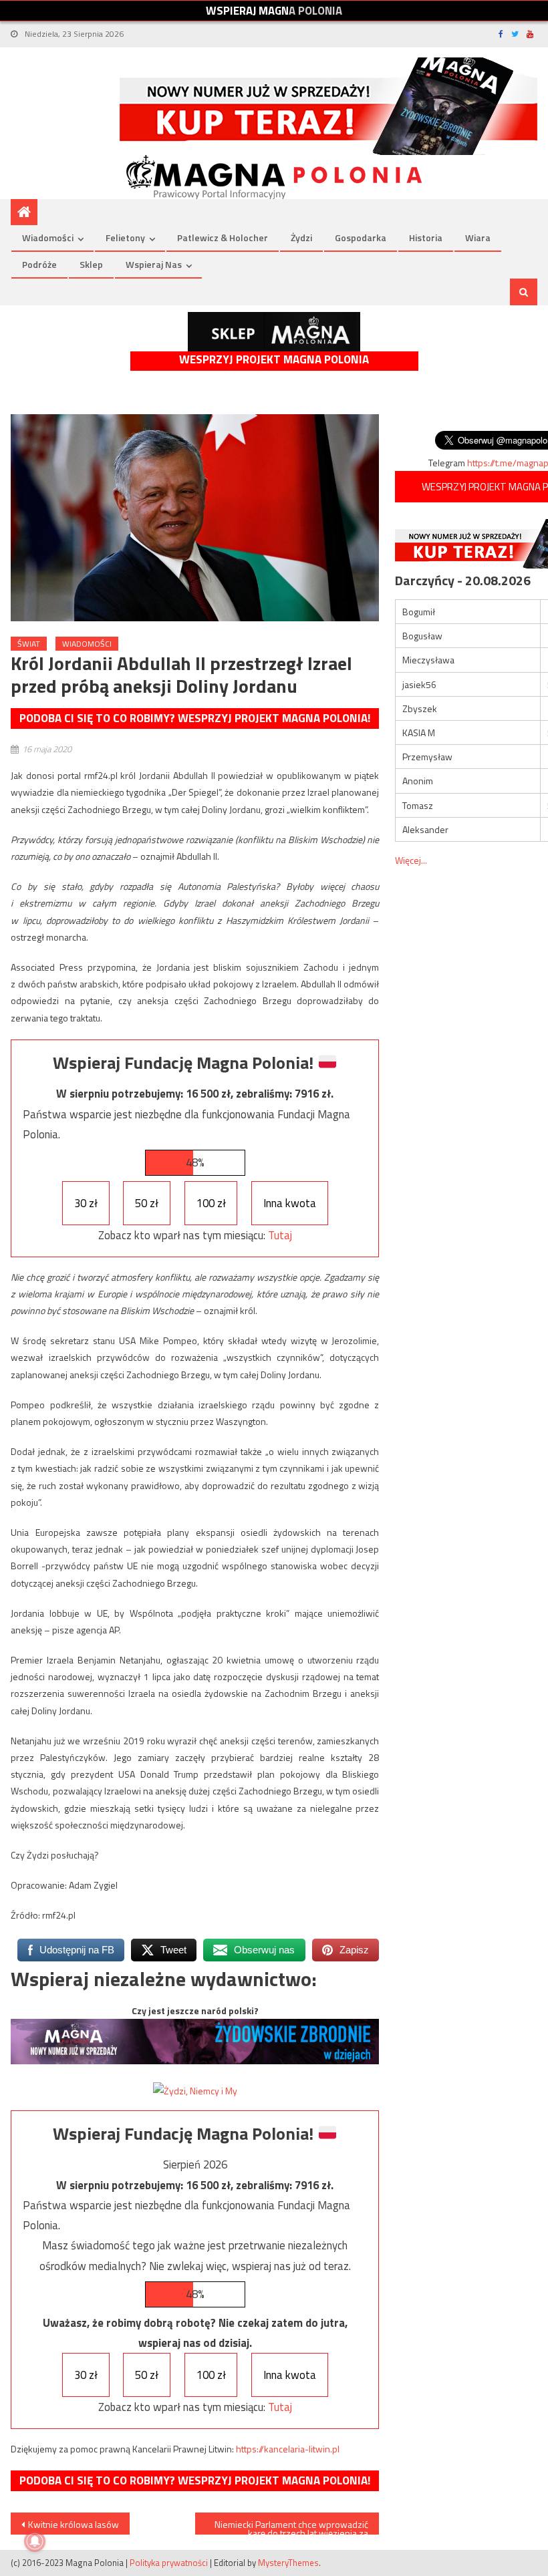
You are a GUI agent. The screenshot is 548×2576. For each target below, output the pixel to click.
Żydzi (301, 237)
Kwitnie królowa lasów (74, 2524)
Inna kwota (290, 1203)
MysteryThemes (288, 2563)
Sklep (91, 264)
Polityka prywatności (169, 2563)
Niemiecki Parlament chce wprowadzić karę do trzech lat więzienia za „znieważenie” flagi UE (291, 2526)
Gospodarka (361, 237)
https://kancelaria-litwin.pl (288, 2449)
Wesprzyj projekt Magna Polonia (274, 360)
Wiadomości (48, 237)
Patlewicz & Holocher (223, 237)
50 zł (147, 1203)
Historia (426, 237)
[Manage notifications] (35, 2541)
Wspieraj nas (154, 264)
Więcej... (411, 860)
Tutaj (280, 1235)
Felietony (125, 237)
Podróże (39, 264)
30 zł (86, 1203)
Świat (29, 644)
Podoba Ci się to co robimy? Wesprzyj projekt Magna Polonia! (195, 718)
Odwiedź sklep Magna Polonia (274, 332)
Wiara (478, 237)
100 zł (211, 1203)
